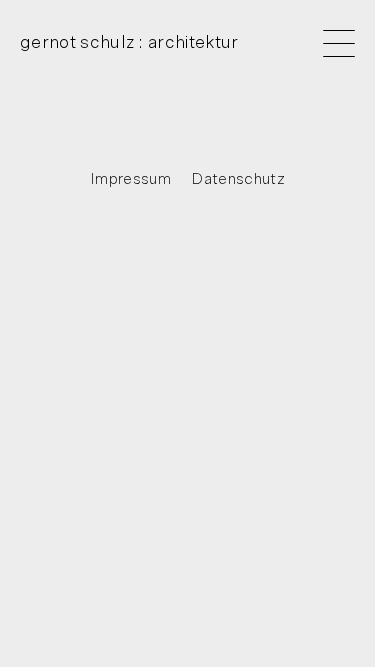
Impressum (130, 179)
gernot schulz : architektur (129, 43)
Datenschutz (238, 179)
